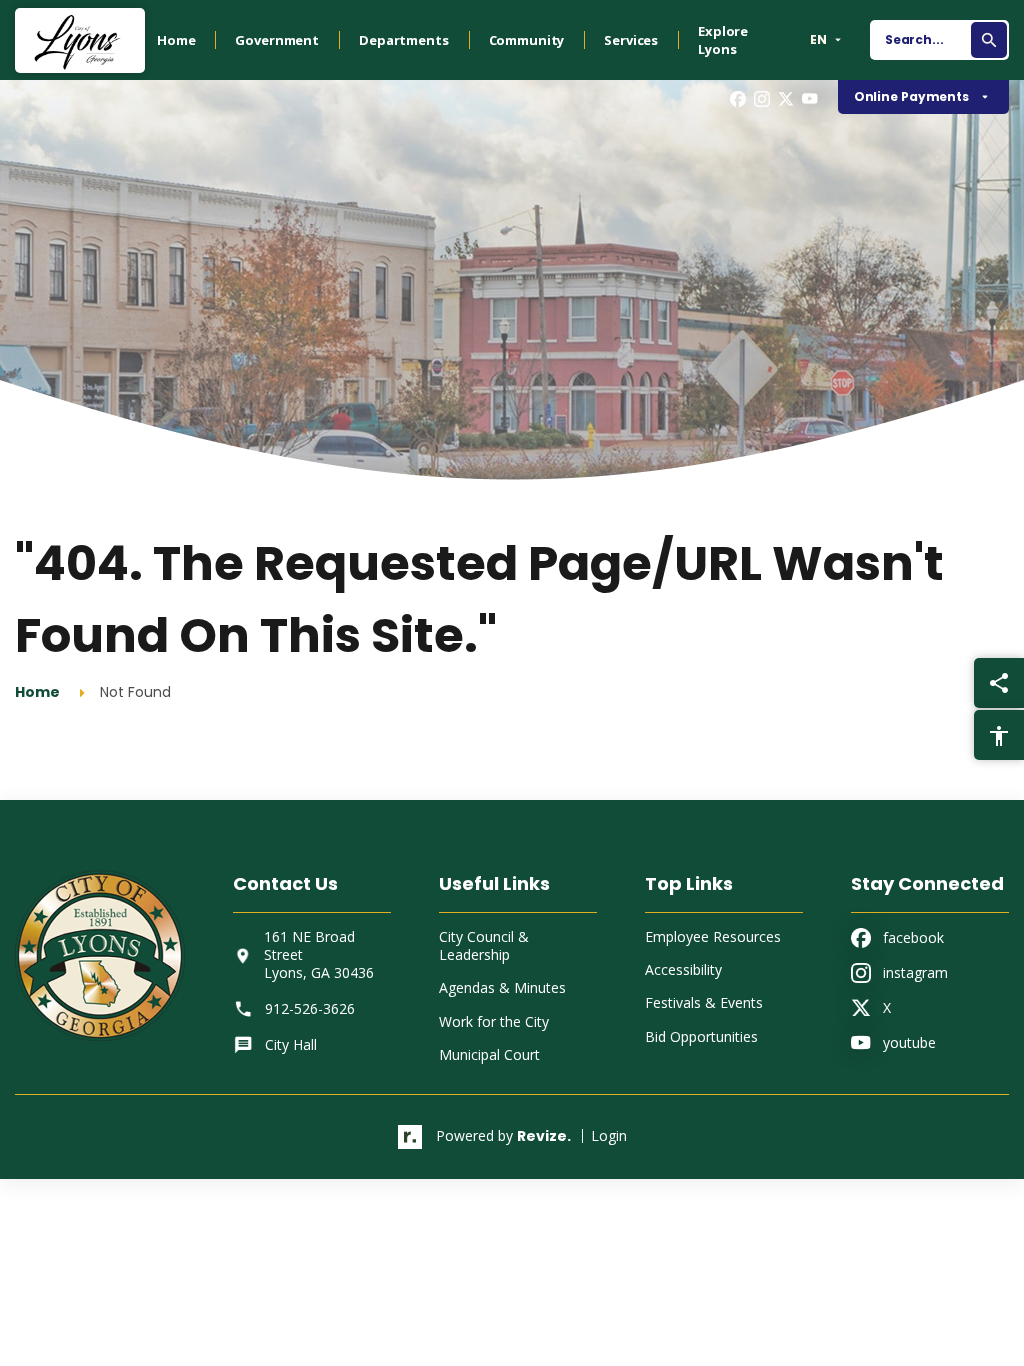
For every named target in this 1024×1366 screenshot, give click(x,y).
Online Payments (911, 96)
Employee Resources (713, 936)
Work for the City (494, 1021)
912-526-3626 (310, 1008)
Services (631, 40)
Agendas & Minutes (502, 987)
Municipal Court (489, 1054)
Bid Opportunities (701, 1036)
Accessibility (683, 969)
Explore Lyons (723, 40)
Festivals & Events (704, 1002)
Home (176, 40)
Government (277, 40)
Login (609, 1135)
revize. (544, 1136)
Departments (403, 40)
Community (527, 40)
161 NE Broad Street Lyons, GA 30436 (319, 955)
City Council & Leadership (484, 945)
